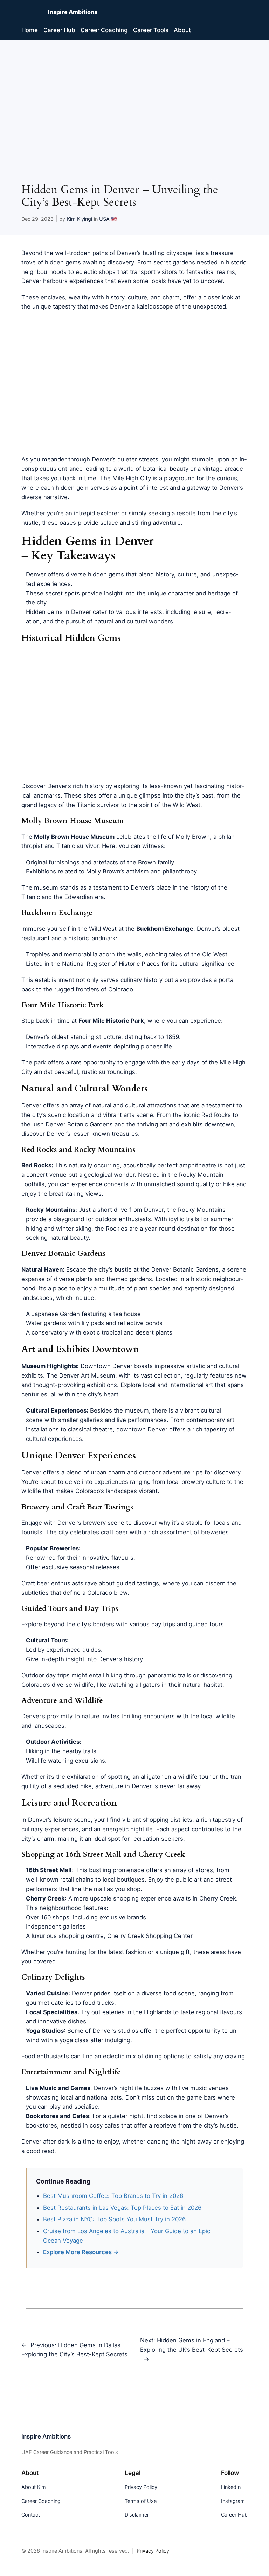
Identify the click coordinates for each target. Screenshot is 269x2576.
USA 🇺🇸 (108, 219)
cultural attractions (151, 1105)
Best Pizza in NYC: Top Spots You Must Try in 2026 (114, 2219)
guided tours (206, 1624)
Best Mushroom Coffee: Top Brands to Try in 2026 (113, 2196)
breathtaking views (75, 1194)
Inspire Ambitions (73, 12)
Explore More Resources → (81, 2252)
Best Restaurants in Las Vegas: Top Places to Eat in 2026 (122, 2208)
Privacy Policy (153, 2551)
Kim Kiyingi (80, 219)
